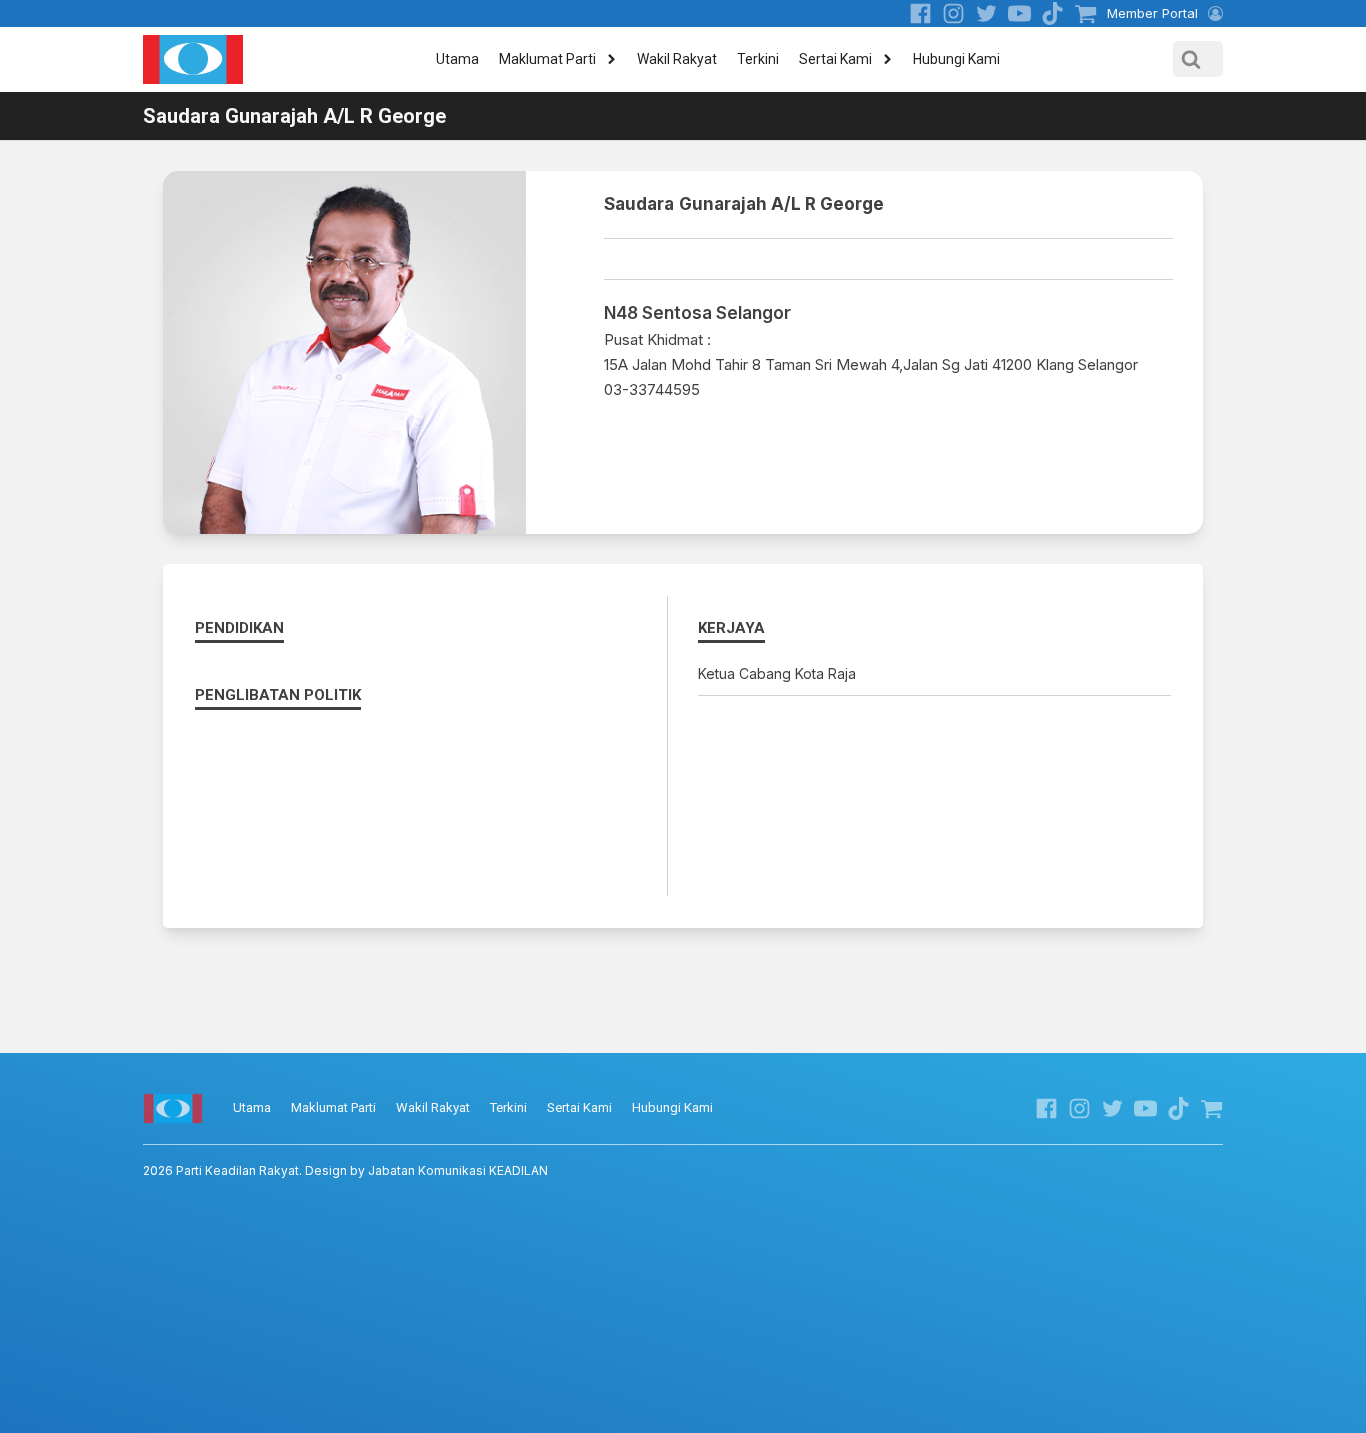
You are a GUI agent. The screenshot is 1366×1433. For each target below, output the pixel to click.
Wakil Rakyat (677, 59)
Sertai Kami (835, 59)
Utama (457, 59)
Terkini (758, 59)
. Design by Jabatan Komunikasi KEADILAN (345, 1170)
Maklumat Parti (547, 59)
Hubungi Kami (956, 59)
